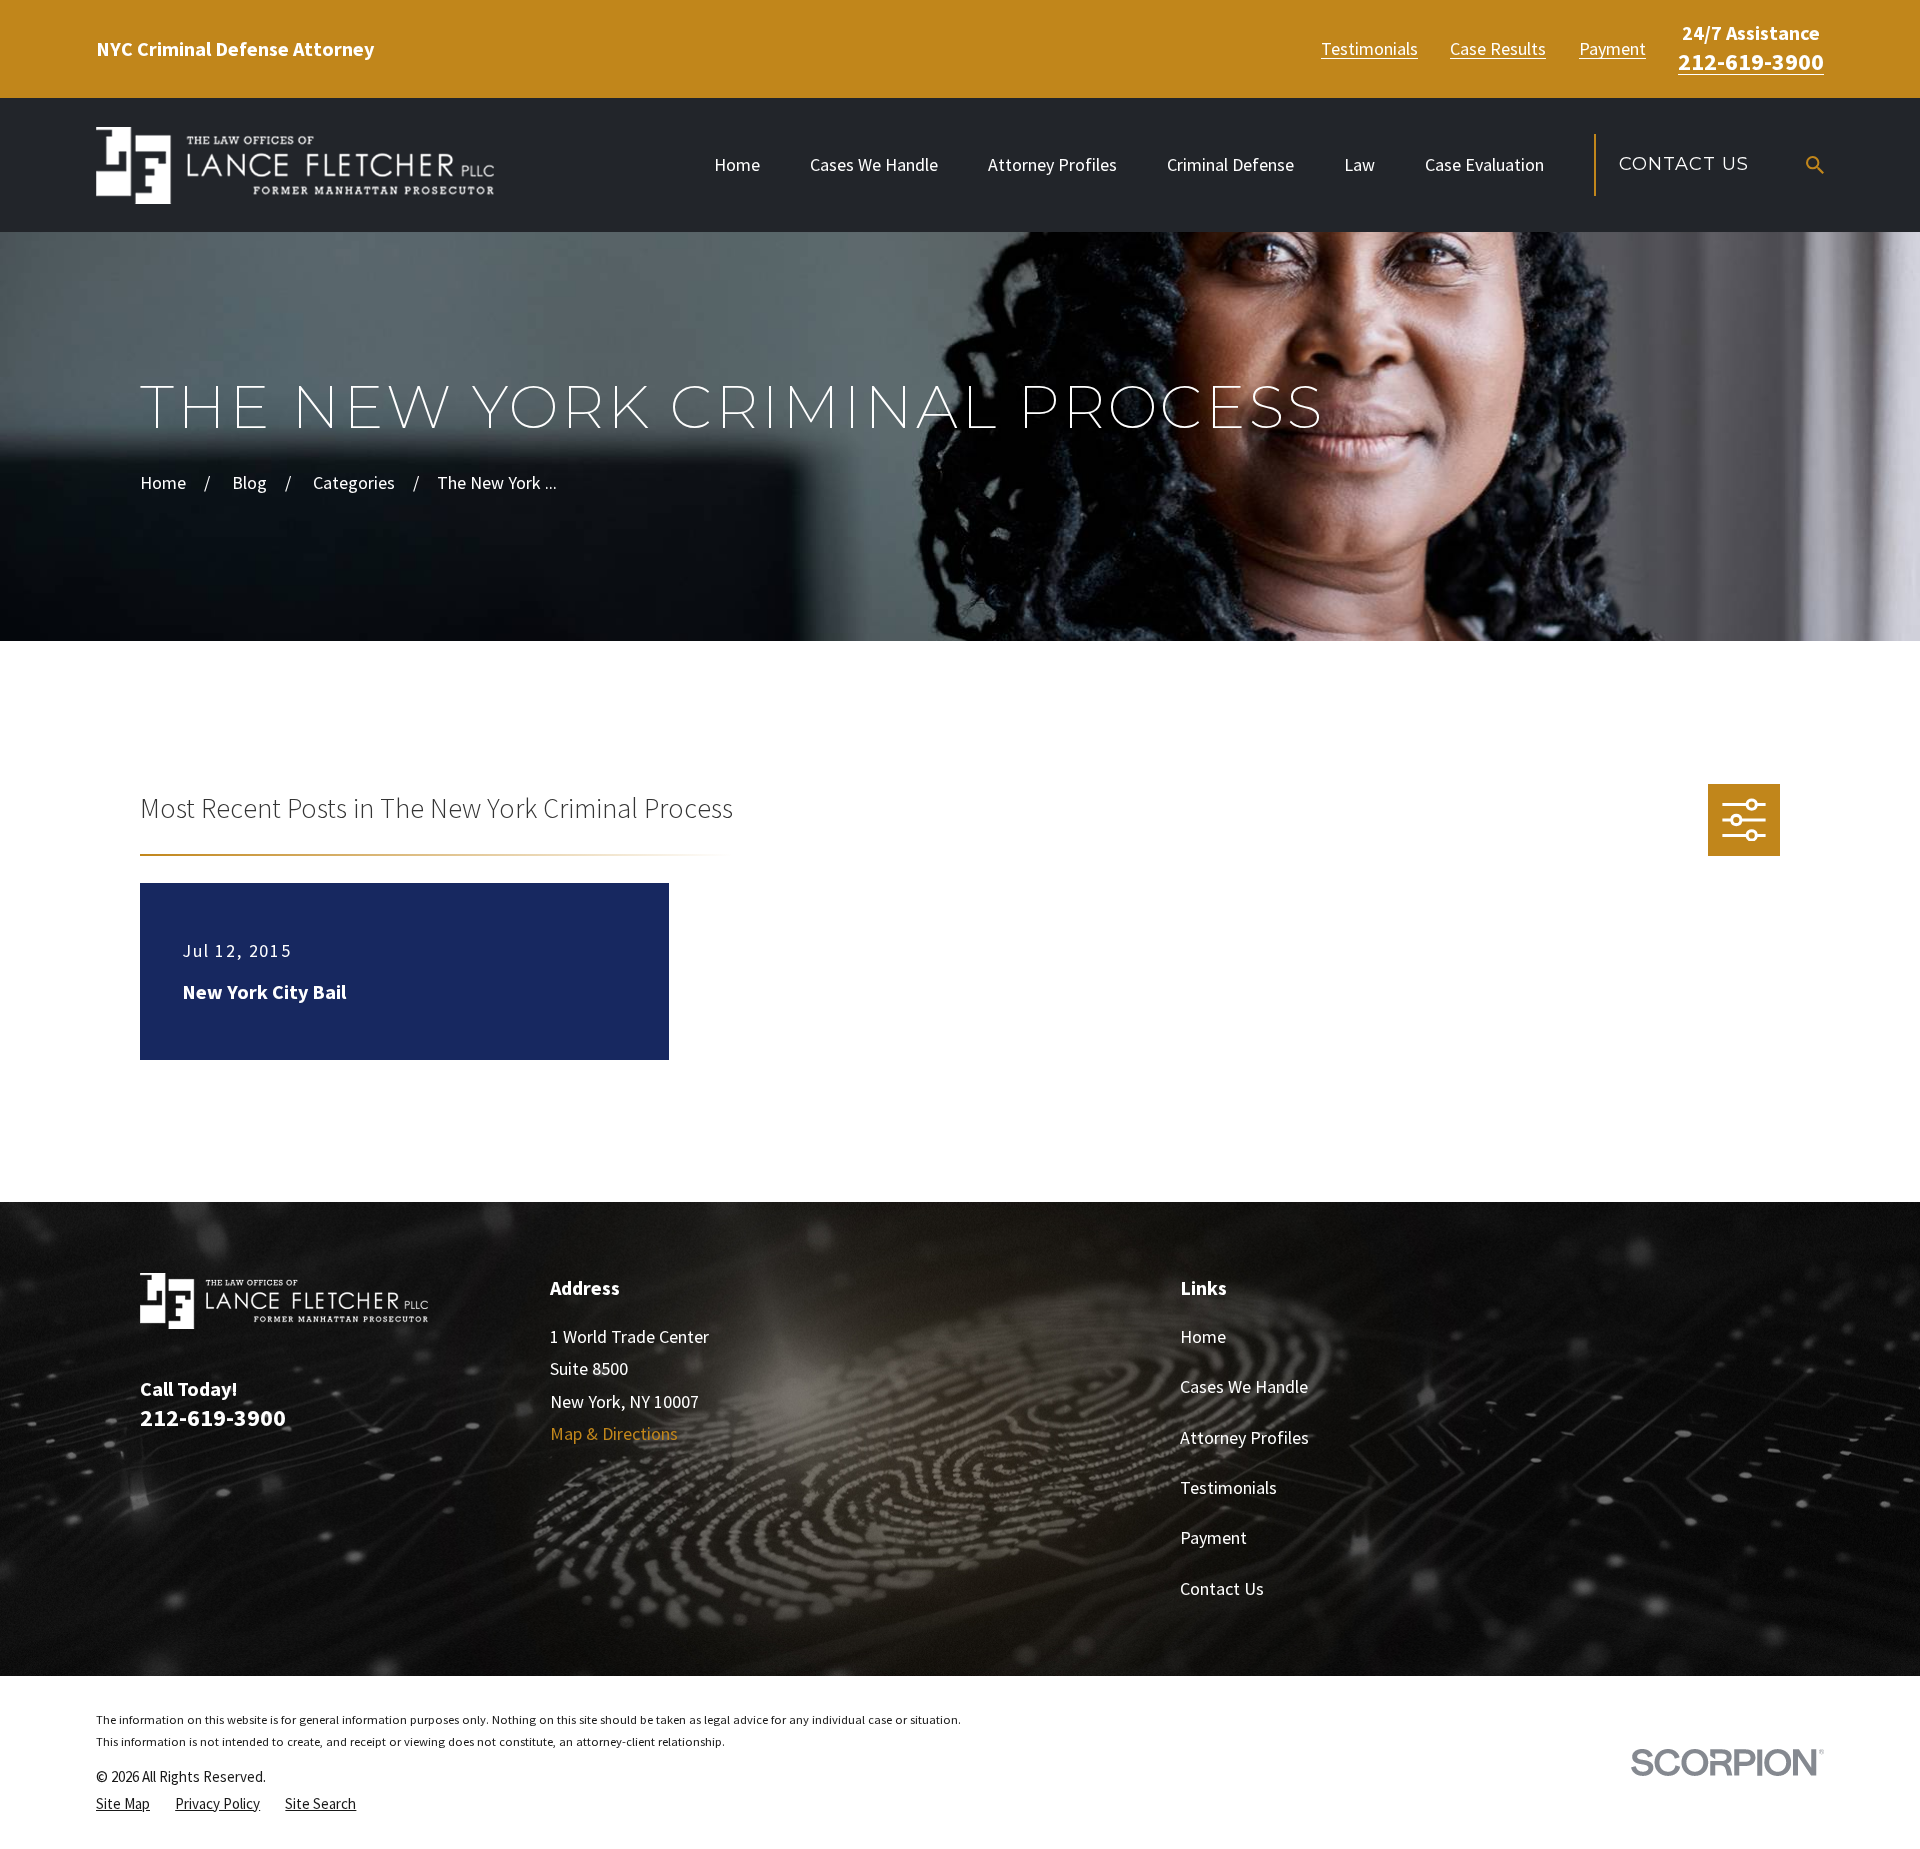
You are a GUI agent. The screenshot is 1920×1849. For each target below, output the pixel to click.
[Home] (295, 165)
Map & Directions (614, 1433)
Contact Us (1683, 164)
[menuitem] (123, 1803)
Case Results (1498, 49)
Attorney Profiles (1244, 1437)
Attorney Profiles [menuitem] (1052, 164)
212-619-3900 (1751, 62)
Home (1203, 1336)
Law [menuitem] (1359, 164)
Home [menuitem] (737, 164)
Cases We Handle (1244, 1386)
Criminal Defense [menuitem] (1230, 164)
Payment (1612, 49)
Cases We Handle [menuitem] (874, 164)
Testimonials (1369, 49)
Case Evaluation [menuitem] (1484, 164)
